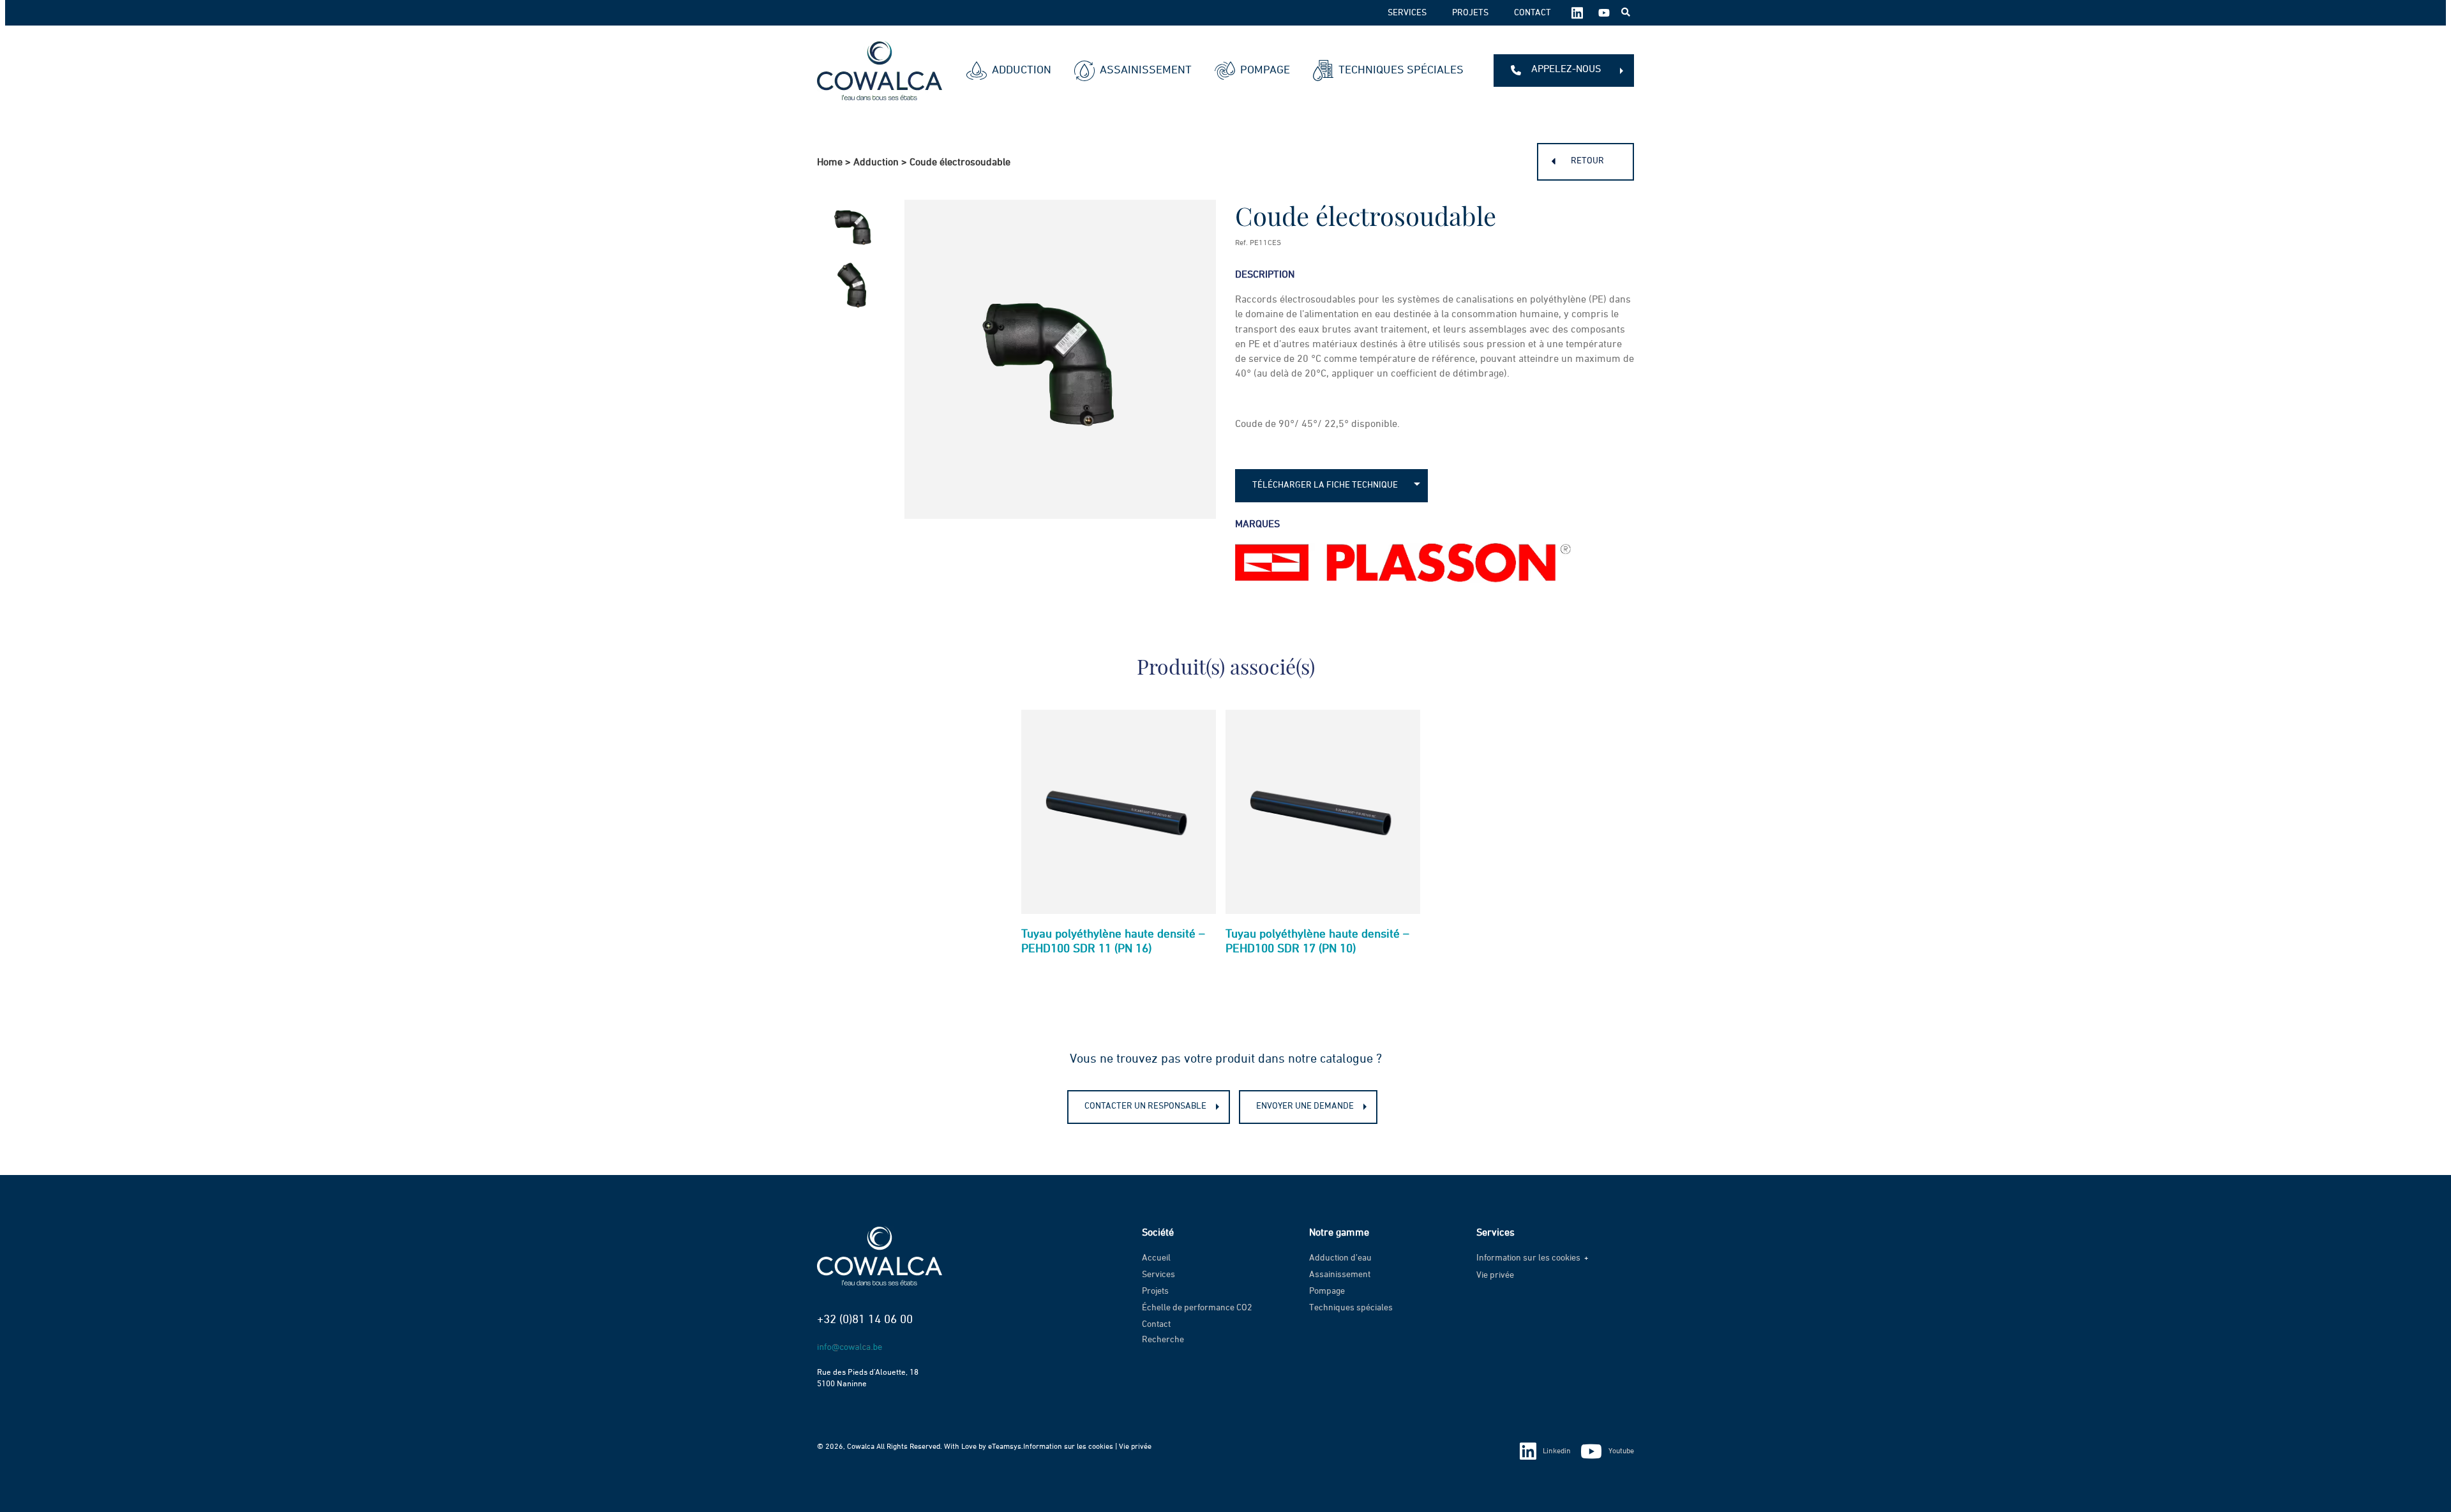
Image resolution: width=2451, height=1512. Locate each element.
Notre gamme (1339, 1233)
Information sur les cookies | (1071, 1447)
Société (1158, 1233)
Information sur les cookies (1528, 1258)
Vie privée (1495, 1275)
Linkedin (1557, 1451)
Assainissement (1146, 70)
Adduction (1022, 70)
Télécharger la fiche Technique (1325, 485)
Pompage (1265, 70)
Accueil (1156, 1258)
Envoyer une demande (1305, 1106)
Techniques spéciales (1401, 70)
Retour (1587, 161)
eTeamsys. (1006, 1447)
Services (1407, 13)
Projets (1470, 13)
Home (830, 163)
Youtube (1621, 1451)
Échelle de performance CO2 (1197, 1308)
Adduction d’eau (1340, 1258)
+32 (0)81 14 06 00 (865, 1320)
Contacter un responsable (1145, 1106)
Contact (1533, 13)
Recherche (1163, 1340)
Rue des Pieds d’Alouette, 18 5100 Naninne (868, 1379)
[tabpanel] (1119, 838)
